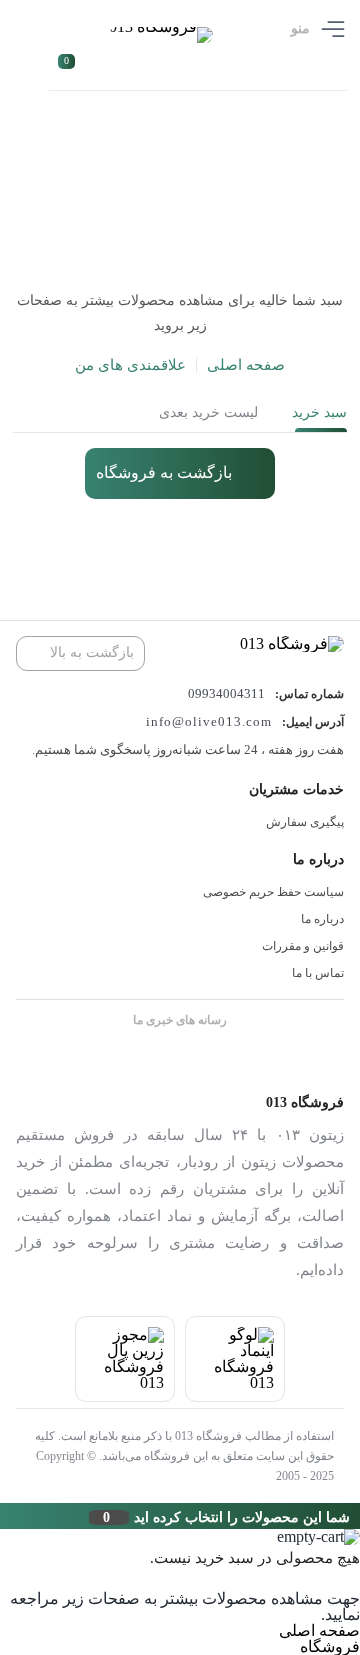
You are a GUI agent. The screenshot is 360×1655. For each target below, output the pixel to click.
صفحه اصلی (246, 365)
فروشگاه (330, 1646)
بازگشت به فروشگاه (164, 472)
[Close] (5, 1516)
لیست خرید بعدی (208, 412)
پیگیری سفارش (305, 822)
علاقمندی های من (130, 365)
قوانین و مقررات (303, 946)
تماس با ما (318, 973)
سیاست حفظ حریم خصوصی (273, 892)
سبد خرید (319, 412)
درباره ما (322, 919)
